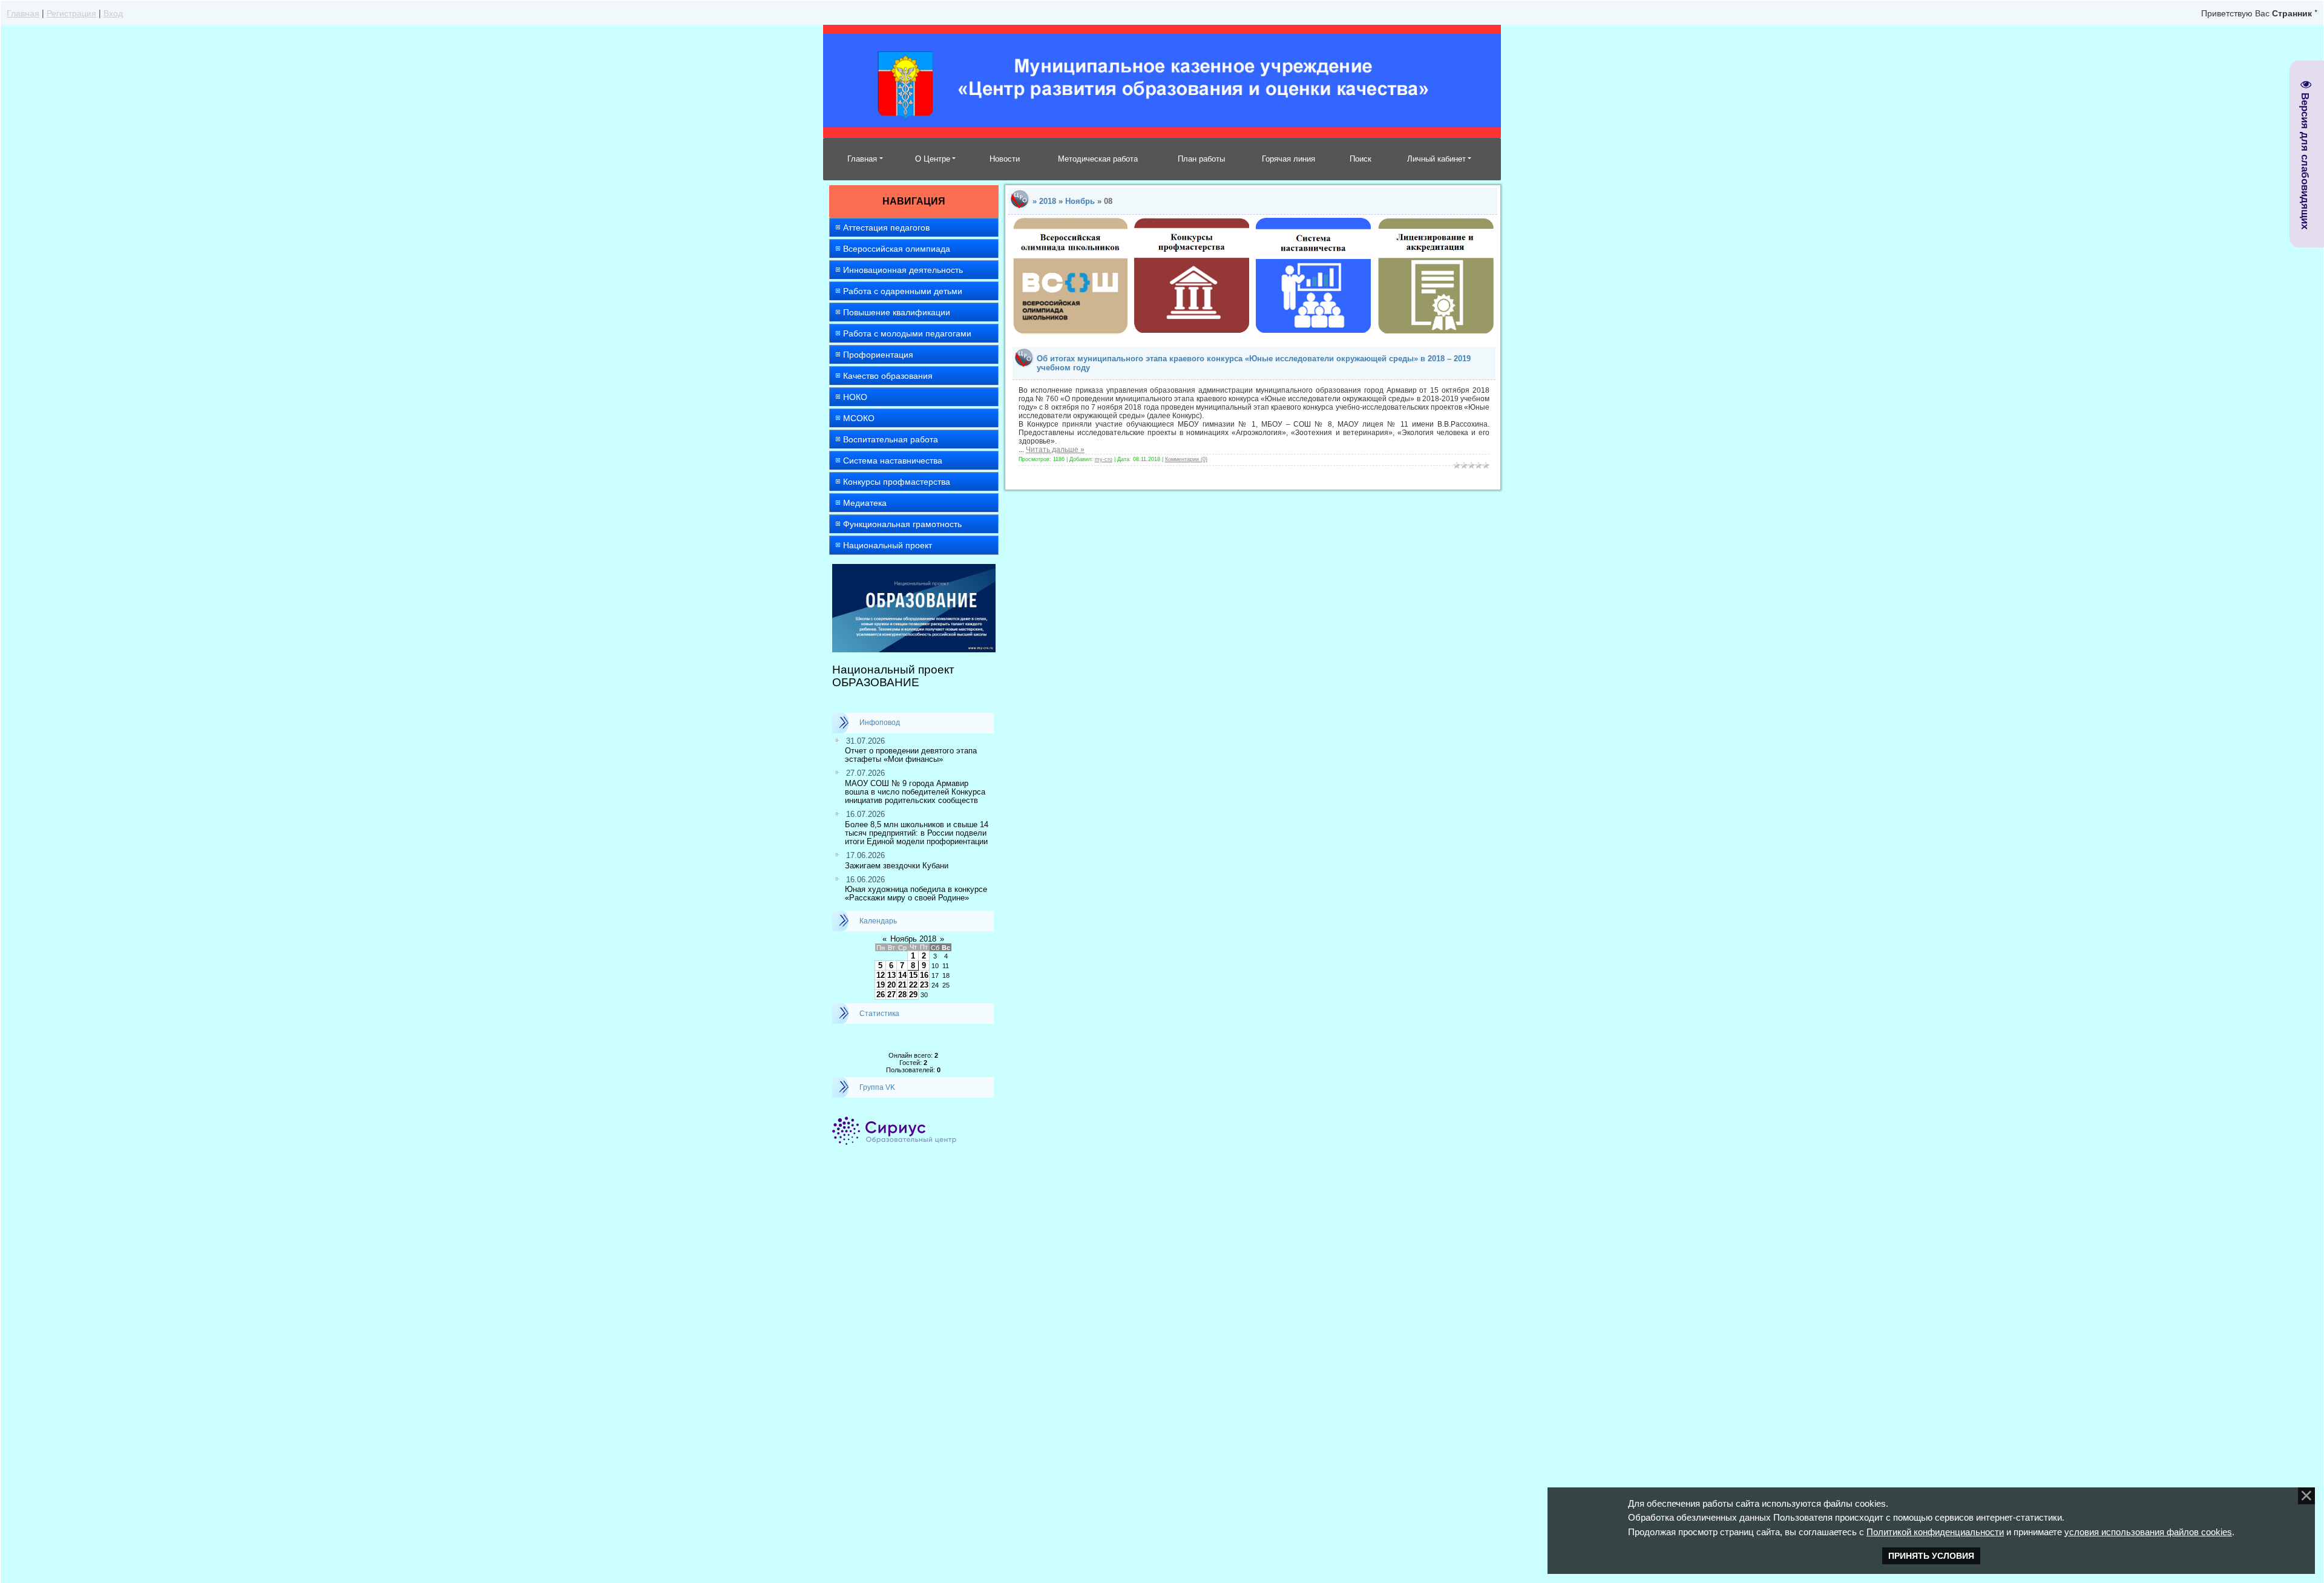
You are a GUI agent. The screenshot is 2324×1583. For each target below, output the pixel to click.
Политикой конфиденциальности (1935, 1532)
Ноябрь (1080, 201)
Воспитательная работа (891, 439)
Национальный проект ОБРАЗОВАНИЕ (893, 676)
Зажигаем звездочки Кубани (897, 866)
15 (913, 975)
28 (902, 995)
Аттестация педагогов (886, 228)
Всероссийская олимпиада (897, 249)
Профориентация (878, 355)
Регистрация (71, 13)
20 (891, 985)
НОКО (855, 397)
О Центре (933, 159)
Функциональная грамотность (902, 524)
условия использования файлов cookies (2148, 1532)
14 (902, 975)
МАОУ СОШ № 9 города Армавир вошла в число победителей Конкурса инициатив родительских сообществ (915, 792)
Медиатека (865, 503)
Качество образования (888, 376)
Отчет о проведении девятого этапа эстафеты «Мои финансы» (911, 755)
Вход (113, 13)
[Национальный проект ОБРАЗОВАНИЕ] (914, 569)
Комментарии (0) (1186, 459)
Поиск (1361, 159)
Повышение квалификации (897, 312)
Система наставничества (893, 460)
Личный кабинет (1436, 159)
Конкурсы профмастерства (897, 482)
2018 (1048, 201)
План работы (1201, 159)
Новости (1005, 159)
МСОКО (859, 418)
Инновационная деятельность (903, 270)
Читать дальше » (1055, 450)
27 (891, 995)
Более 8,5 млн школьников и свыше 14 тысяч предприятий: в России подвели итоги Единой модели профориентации (917, 833)
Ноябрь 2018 (913, 939)
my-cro (1104, 459)
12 (881, 975)
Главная (23, 13)
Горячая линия (1288, 159)
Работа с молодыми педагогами (907, 333)
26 (881, 995)
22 (913, 985)
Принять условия (1931, 1556)
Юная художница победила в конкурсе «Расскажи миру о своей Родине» (916, 893)
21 (902, 985)
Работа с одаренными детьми (903, 291)
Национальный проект (888, 545)
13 (891, 975)
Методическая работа (1098, 159)
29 (913, 995)
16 (924, 975)
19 (881, 985)
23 (924, 985)
